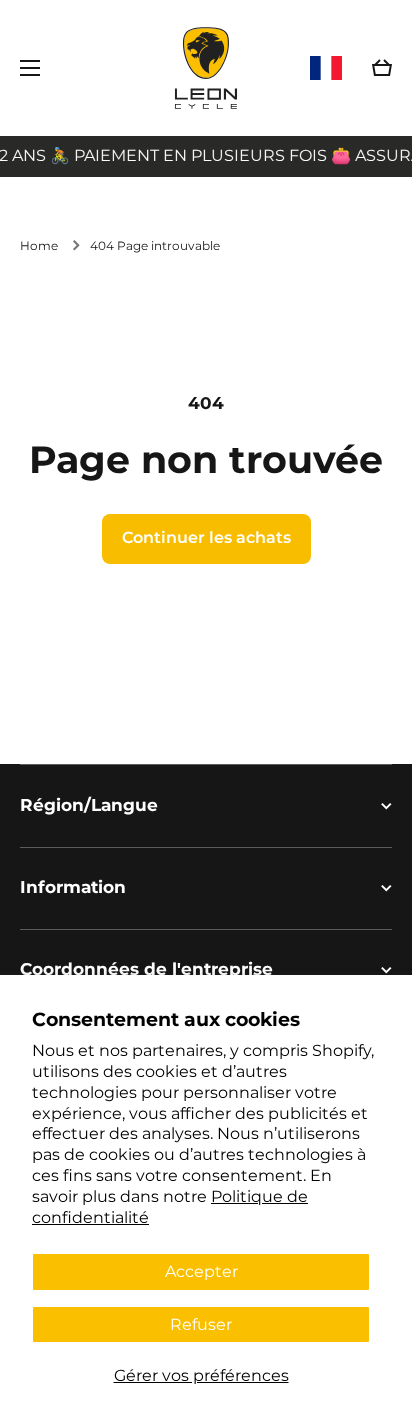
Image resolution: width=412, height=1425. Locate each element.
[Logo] (206, 68)
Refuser (201, 1324)
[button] (382, 68)
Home (39, 245)
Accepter (201, 1271)
